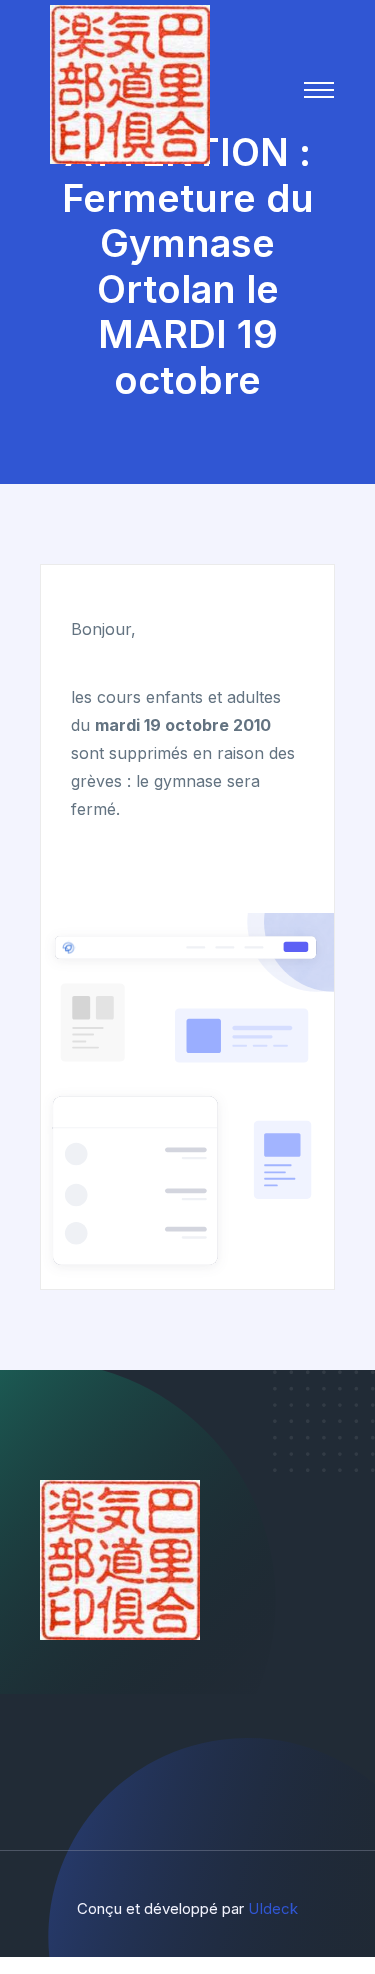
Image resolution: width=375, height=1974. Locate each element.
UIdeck (273, 1908)
